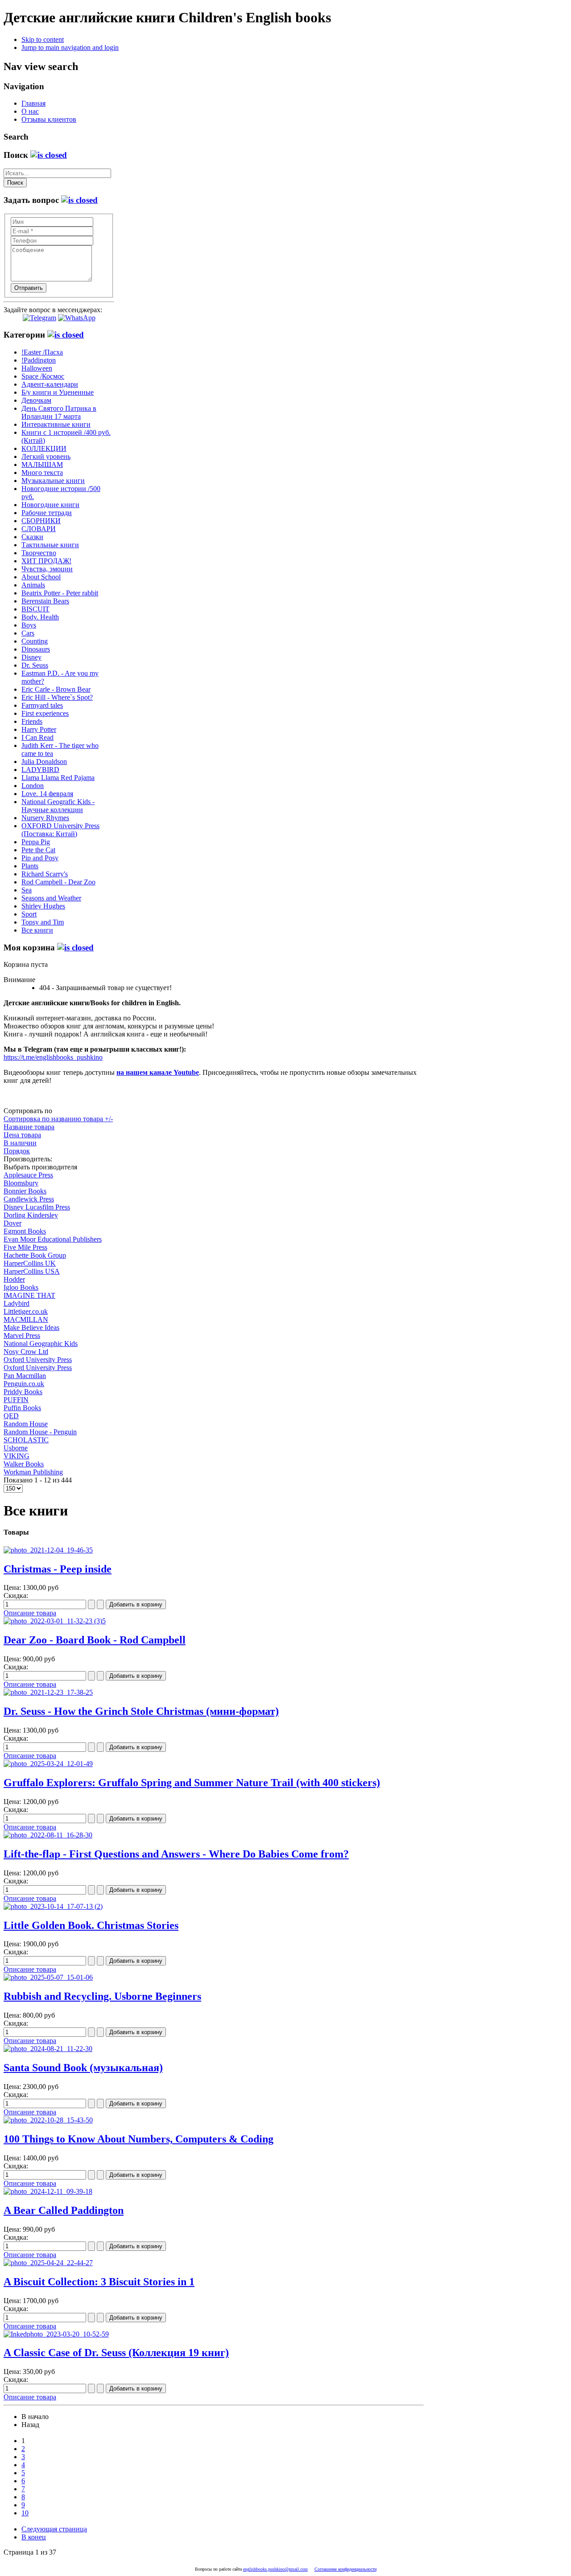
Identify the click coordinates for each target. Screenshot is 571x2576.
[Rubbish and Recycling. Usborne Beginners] (48, 1977)
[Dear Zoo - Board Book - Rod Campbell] (55, 1621)
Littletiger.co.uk (26, 1311)
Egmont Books (25, 1231)
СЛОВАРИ (39, 529)
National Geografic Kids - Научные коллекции (58, 806)
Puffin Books (22, 1408)
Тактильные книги (50, 545)
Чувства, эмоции (47, 569)
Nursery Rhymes (45, 818)
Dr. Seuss (35, 665)
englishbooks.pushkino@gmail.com (275, 2569)
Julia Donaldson (44, 762)
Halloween (37, 368)
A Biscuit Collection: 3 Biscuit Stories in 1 (99, 2282)
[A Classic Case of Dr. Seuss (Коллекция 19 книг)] (56, 2334)
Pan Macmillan (25, 1376)
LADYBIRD (40, 770)
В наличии (20, 1143)
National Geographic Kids (41, 1344)
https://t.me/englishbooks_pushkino (53, 1057)
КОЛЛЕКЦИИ (44, 448)
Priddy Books (23, 1392)
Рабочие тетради (47, 513)
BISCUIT (35, 609)
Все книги (37, 930)
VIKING (17, 1456)
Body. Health (40, 617)
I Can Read (37, 737)
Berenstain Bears (45, 601)
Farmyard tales (42, 705)
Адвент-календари (50, 384)
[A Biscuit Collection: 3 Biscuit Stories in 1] (48, 2263)
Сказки (32, 537)
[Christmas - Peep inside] (48, 1550)
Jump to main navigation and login (70, 47)
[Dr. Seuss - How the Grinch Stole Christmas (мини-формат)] (48, 1692)
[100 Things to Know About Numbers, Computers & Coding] (48, 2120)
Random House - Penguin (40, 1432)
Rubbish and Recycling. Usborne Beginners (102, 1996)
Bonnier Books (25, 1191)
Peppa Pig (36, 842)
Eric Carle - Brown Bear (56, 689)
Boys (29, 625)
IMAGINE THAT (29, 1295)
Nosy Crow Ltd (26, 1352)
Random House (26, 1424)
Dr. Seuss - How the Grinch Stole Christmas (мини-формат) (141, 1711)
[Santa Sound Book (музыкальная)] (48, 2049)
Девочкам (36, 400)
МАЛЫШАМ (42, 464)
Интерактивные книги (56, 424)
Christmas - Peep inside (58, 1569)
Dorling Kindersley (31, 1215)
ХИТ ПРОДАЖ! (46, 561)
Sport (29, 914)
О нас (30, 111)
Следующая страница (54, 2529)
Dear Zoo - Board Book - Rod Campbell (95, 1640)
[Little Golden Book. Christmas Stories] (53, 1906)
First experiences (45, 713)
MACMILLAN (26, 1319)
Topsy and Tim (43, 922)
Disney (31, 657)
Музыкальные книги (53, 481)
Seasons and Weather (51, 898)
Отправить (29, 288)
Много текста (42, 473)
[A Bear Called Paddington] (48, 2191)
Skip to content (43, 39)
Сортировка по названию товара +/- (58, 1119)
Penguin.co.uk (24, 1384)
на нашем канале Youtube (158, 1072)
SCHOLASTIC (26, 1440)
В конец (34, 2537)
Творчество (39, 553)
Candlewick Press (29, 1199)
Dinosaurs (36, 649)
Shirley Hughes (43, 906)
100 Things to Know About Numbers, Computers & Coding (139, 2139)
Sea (27, 890)
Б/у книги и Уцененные (58, 392)
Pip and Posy (40, 858)
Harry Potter (39, 729)
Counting (35, 641)
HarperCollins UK (30, 1263)
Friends (32, 721)
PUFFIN (16, 1400)
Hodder (14, 1279)
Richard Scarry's (45, 874)
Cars (28, 633)
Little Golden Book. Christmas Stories (91, 1925)
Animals (33, 585)
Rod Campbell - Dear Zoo (58, 882)
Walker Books (24, 1464)
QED (11, 1416)
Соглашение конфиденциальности (345, 2569)
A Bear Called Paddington (64, 2210)
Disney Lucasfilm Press (37, 1207)
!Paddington (39, 360)
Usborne (16, 1448)
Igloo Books (21, 1287)
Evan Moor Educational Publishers (53, 1239)
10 (25, 2513)
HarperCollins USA (32, 1271)
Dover (12, 1223)
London (33, 786)
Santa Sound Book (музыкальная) (83, 2068)
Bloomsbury (21, 1183)
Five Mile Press (25, 1247)
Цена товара (22, 1135)
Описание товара (30, 1613)
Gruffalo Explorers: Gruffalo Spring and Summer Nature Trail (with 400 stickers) (192, 1783)
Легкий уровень (46, 456)
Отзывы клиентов (49, 119)
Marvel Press (22, 1335)
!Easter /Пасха (42, 352)
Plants (30, 866)
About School (41, 577)
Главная (33, 103)
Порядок (17, 1151)
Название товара (29, 1127)
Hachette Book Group (35, 1255)
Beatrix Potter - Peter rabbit (60, 593)
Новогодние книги (50, 505)
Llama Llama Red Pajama (58, 778)
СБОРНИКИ (41, 521)
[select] (49, 155)
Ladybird (17, 1303)
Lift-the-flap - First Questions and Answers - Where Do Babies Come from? (176, 1854)
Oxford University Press (38, 1360)
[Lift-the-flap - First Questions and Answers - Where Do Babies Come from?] (48, 1835)
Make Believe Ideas (31, 1327)
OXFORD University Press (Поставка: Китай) (60, 830)
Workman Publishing (33, 1472)
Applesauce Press (28, 1175)
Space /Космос (43, 376)
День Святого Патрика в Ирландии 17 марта (59, 412)
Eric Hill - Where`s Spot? (57, 697)
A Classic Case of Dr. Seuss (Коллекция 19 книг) (116, 2353)
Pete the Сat (38, 850)
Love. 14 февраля (47, 794)
